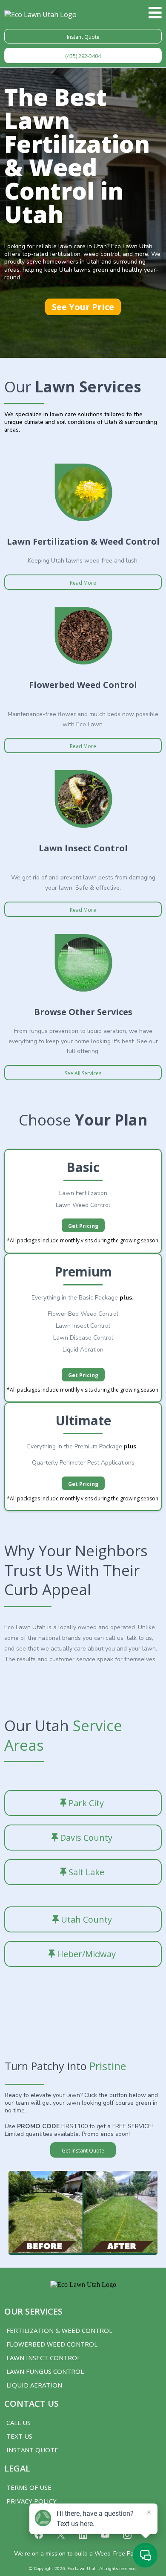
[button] (155, 15)
